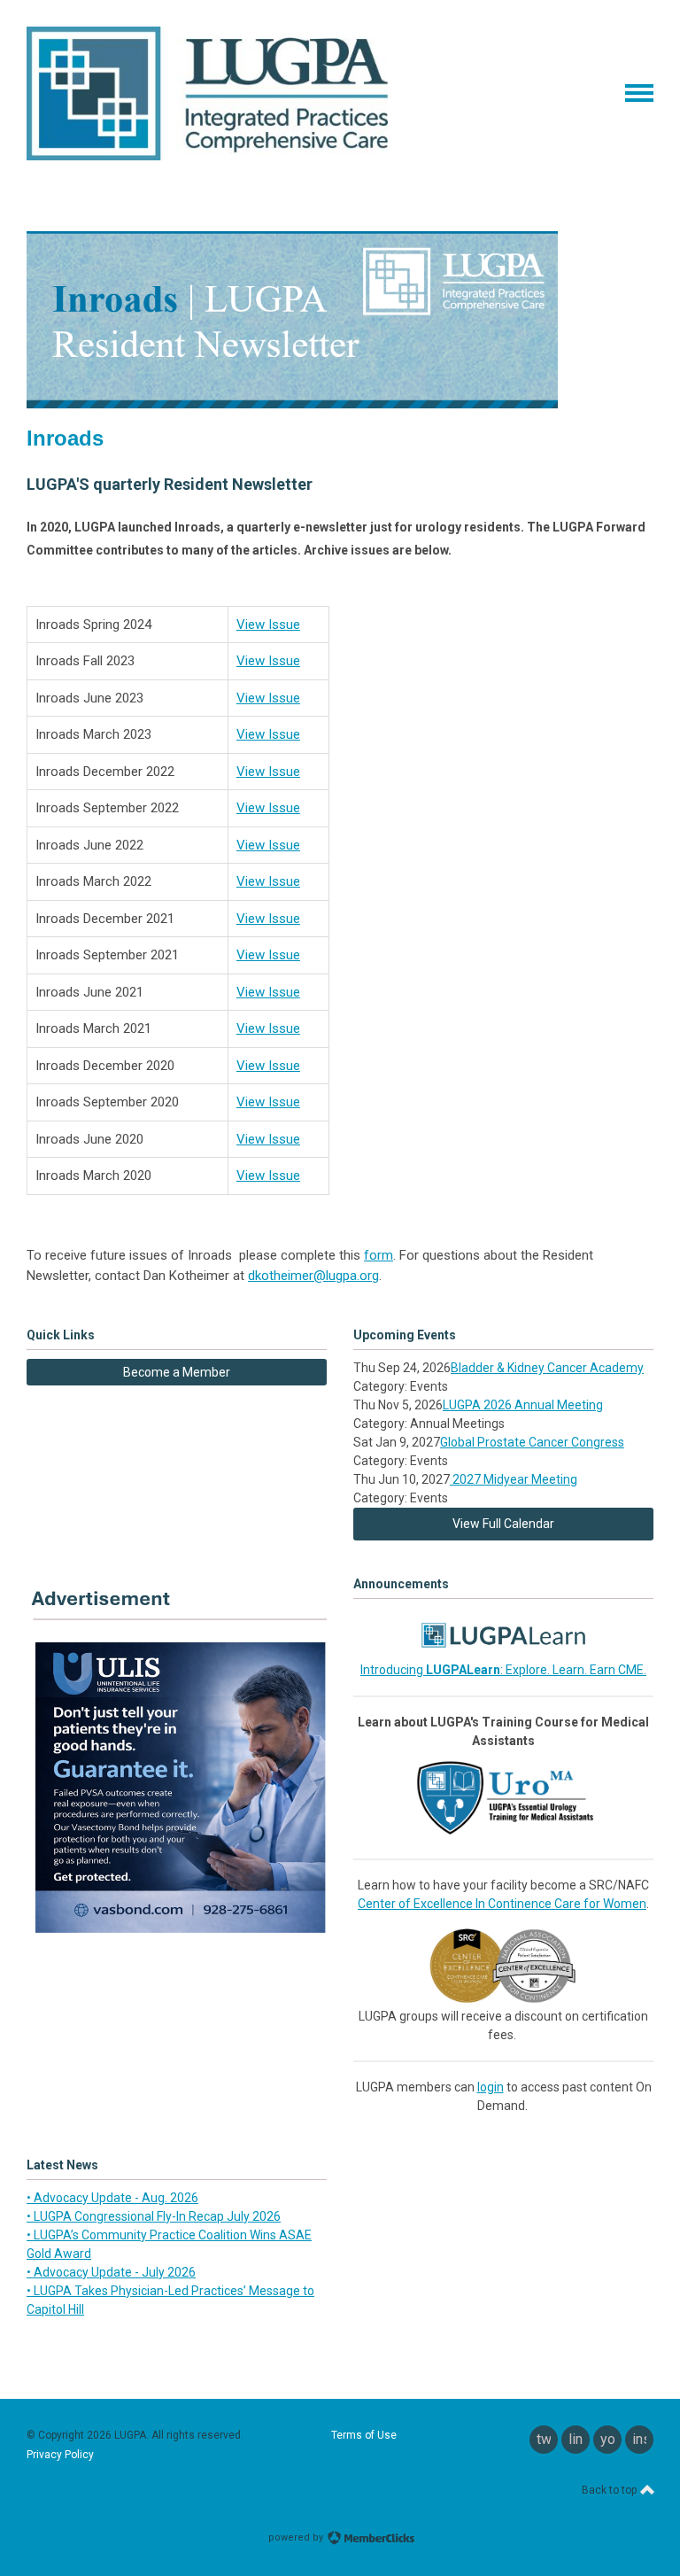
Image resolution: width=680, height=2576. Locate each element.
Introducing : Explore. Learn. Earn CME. (503, 1670)
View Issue (268, 625)
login (491, 2087)
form (379, 1255)
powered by (297, 2537)
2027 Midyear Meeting (514, 1479)
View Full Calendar (503, 1524)
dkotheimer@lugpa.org (313, 1276)
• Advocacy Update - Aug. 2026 (112, 2198)
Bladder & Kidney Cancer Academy (547, 1368)
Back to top (610, 2490)
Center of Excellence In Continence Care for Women (502, 1904)
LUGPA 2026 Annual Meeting (523, 1405)
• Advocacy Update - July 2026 (111, 2272)
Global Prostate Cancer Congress (532, 1442)
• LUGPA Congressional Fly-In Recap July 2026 (154, 2216)
